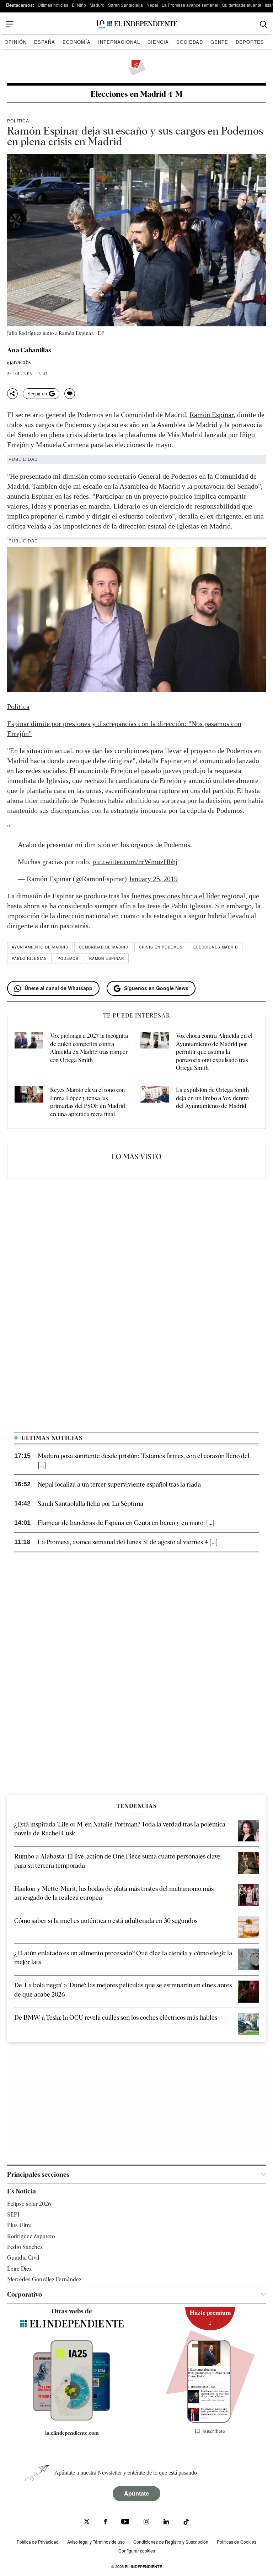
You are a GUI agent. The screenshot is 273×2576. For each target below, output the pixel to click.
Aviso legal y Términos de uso (96, 2542)
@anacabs (19, 362)
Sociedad (190, 42)
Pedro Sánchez (25, 2247)
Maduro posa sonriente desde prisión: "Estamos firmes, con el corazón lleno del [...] (144, 1460)
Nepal (152, 5)
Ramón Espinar (212, 415)
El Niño (79, 5)
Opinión (16, 42)
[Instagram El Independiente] (146, 2522)
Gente (219, 42)
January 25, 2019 (153, 879)
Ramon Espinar (107, 958)
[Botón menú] (10, 24)
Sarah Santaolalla (125, 5)
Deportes (250, 42)
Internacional (119, 42)
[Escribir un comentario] (70, 394)
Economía (77, 42)
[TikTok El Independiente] (186, 2523)
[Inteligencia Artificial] (72, 2419)
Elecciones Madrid (216, 947)
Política (18, 120)
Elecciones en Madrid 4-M (136, 94)
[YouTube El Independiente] (125, 2522)
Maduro (97, 5)
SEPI (13, 2215)
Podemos (68, 958)
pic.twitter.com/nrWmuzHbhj (135, 862)
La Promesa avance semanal (190, 5)
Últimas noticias (53, 5)
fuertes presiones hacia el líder (176, 896)
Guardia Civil (23, 2258)
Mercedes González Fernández (44, 2279)
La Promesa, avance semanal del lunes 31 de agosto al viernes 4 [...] (128, 1542)
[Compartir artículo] (12, 394)
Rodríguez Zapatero (31, 2236)
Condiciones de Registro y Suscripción (171, 2542)
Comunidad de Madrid (104, 947)
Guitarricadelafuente (242, 5)
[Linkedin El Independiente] (166, 2522)
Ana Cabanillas (29, 350)
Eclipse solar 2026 (29, 2204)
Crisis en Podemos (161, 947)
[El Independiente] (136, 24)
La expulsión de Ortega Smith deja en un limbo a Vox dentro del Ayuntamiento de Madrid (212, 1098)
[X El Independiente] (87, 2522)
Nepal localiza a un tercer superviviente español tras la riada (119, 1484)
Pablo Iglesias (29, 958)
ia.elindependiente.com (72, 2433)
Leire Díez (19, 2269)
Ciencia (158, 42)
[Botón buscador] (264, 24)
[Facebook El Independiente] (105, 2522)
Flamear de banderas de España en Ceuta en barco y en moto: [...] (126, 1523)
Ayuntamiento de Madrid (40, 947)
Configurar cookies (137, 2551)
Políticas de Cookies (237, 2542)
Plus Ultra (19, 2225)
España (45, 42)
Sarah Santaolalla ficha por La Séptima (90, 1503)
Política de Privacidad (38, 2542)
